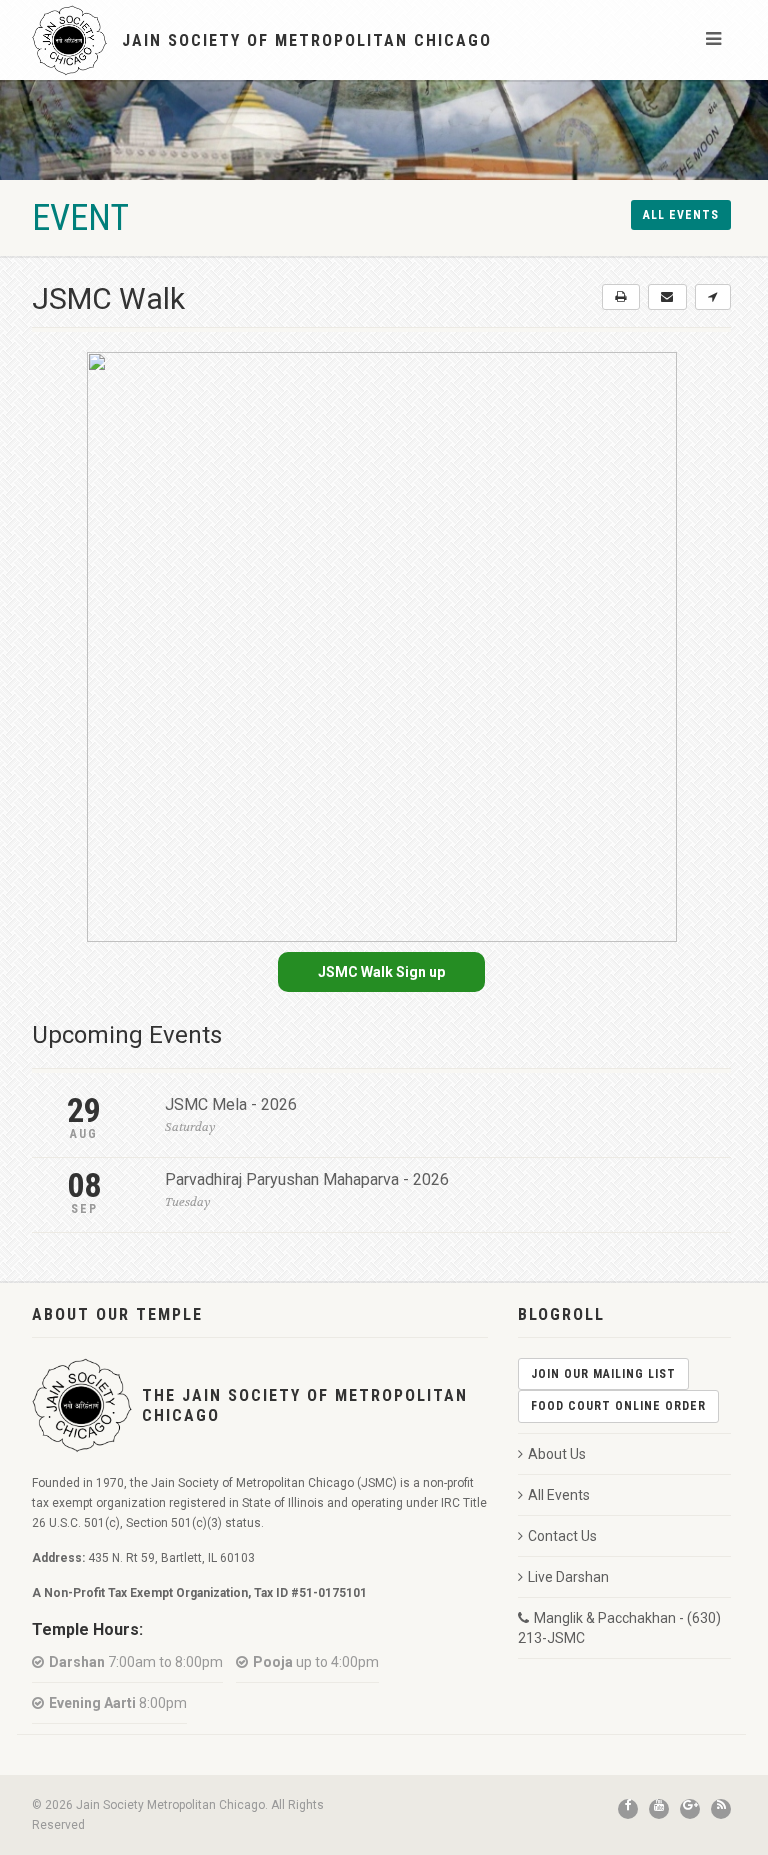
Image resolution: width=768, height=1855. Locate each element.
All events (681, 215)
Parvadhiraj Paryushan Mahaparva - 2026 (307, 1179)
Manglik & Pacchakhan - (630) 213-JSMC (619, 1628)
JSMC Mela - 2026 (231, 1104)
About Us (557, 1454)
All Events (559, 1495)
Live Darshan (568, 1577)
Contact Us (562, 1536)
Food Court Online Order (618, 1406)
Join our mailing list (603, 1374)
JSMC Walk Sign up (381, 972)
